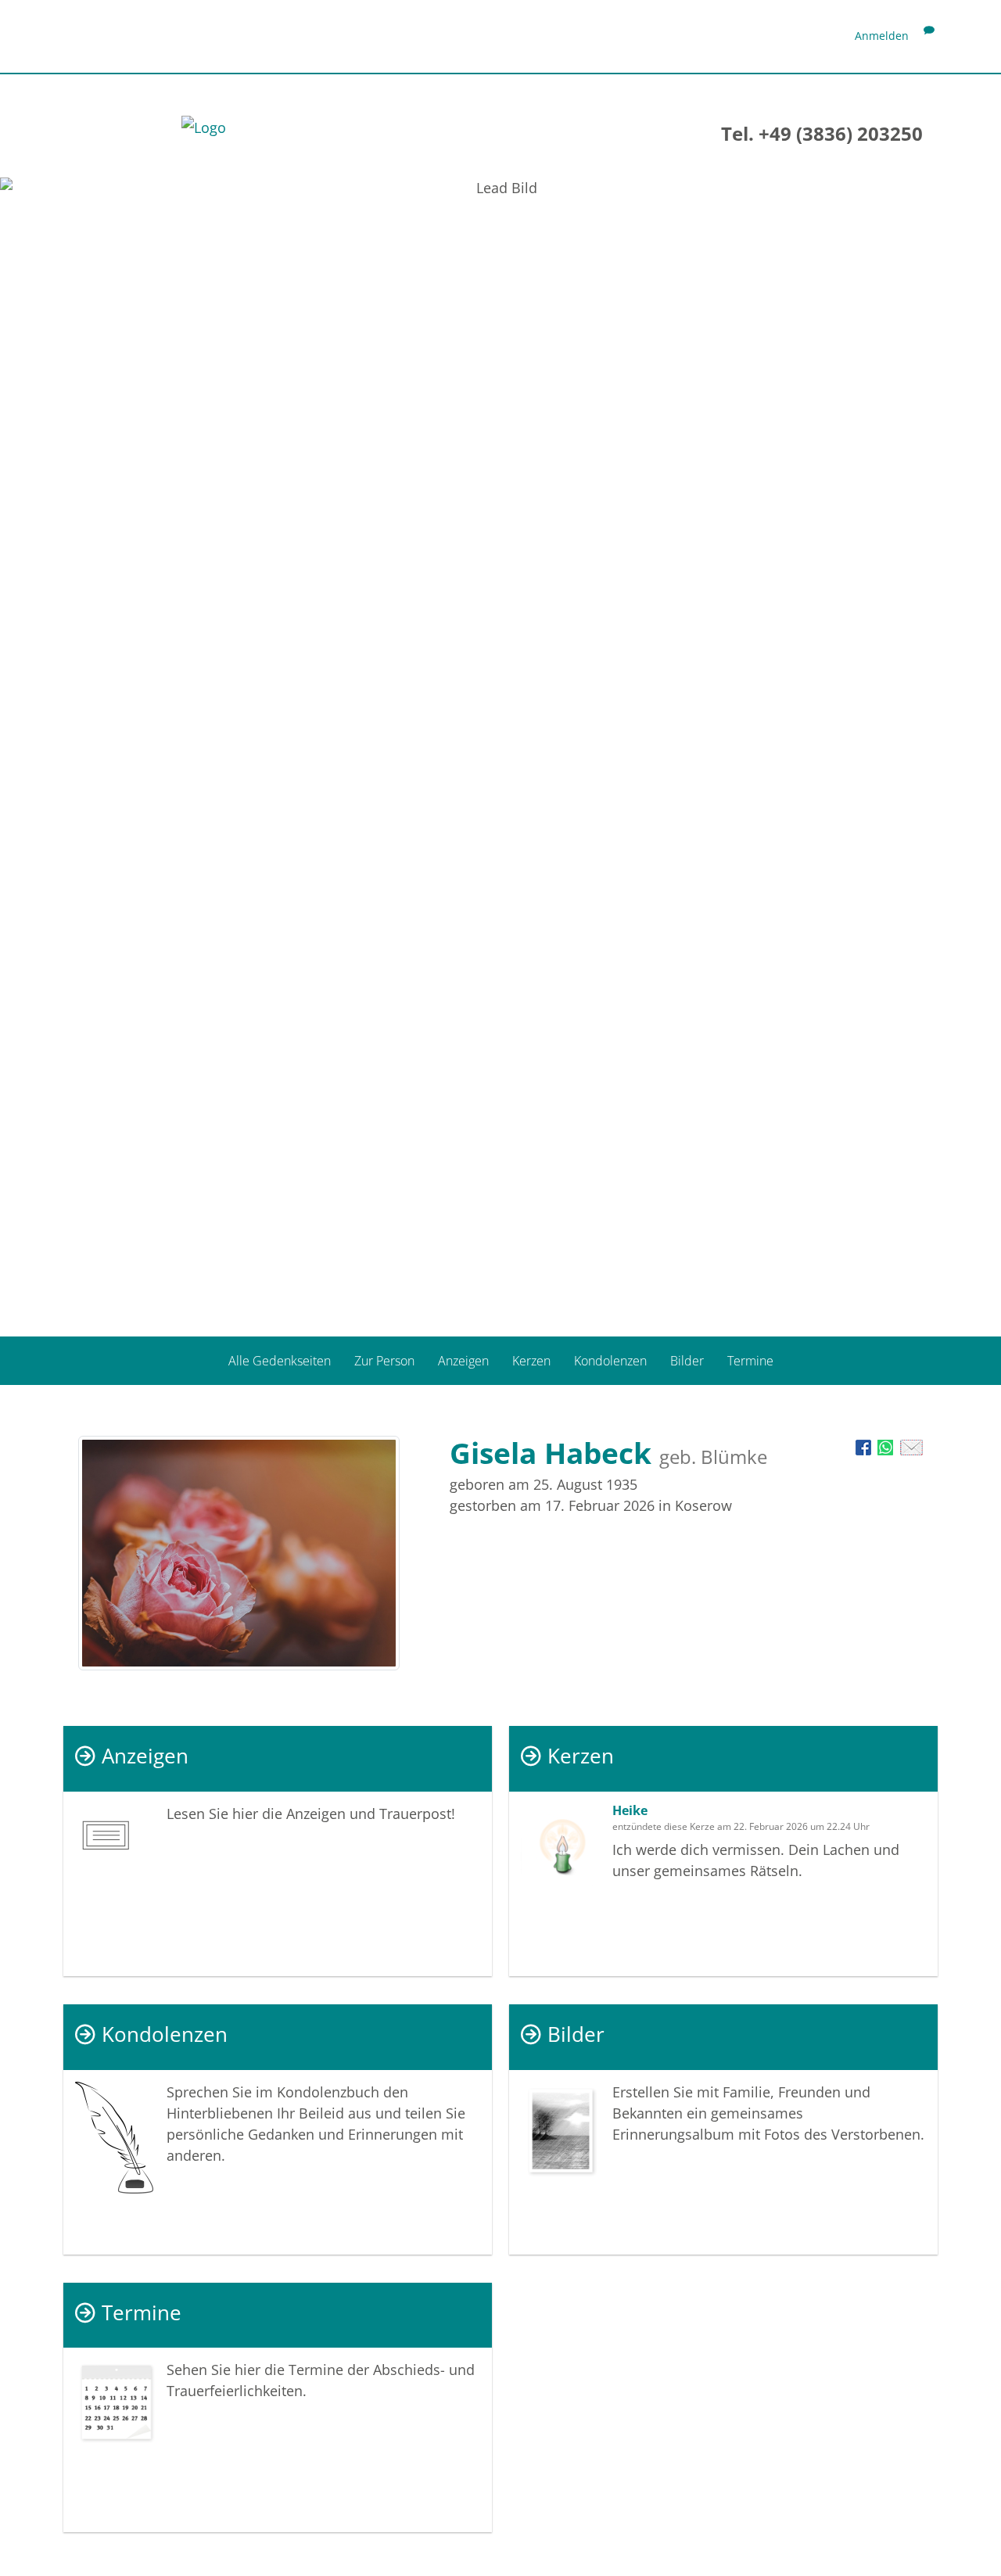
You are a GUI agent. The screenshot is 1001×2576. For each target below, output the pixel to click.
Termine (750, 1361)
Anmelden (882, 36)
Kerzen (531, 1361)
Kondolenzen (610, 1361)
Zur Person (384, 1361)
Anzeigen (463, 1361)
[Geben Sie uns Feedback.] (929, 36)
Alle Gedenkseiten (280, 1361)
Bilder (687, 1361)
